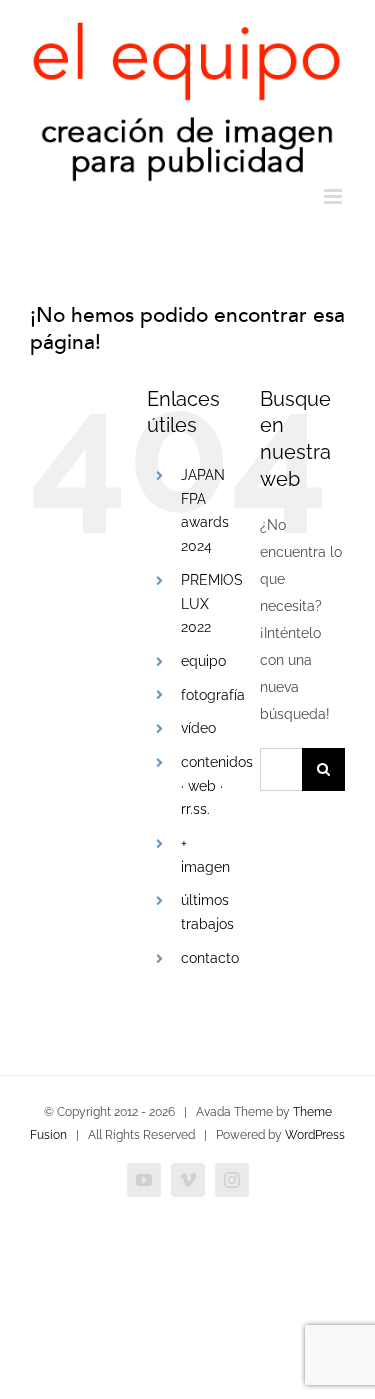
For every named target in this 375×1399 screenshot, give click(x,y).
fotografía (213, 695)
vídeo (198, 728)
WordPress (315, 1135)
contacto (210, 958)
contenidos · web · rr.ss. (217, 786)
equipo (203, 661)
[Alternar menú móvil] (334, 196)
